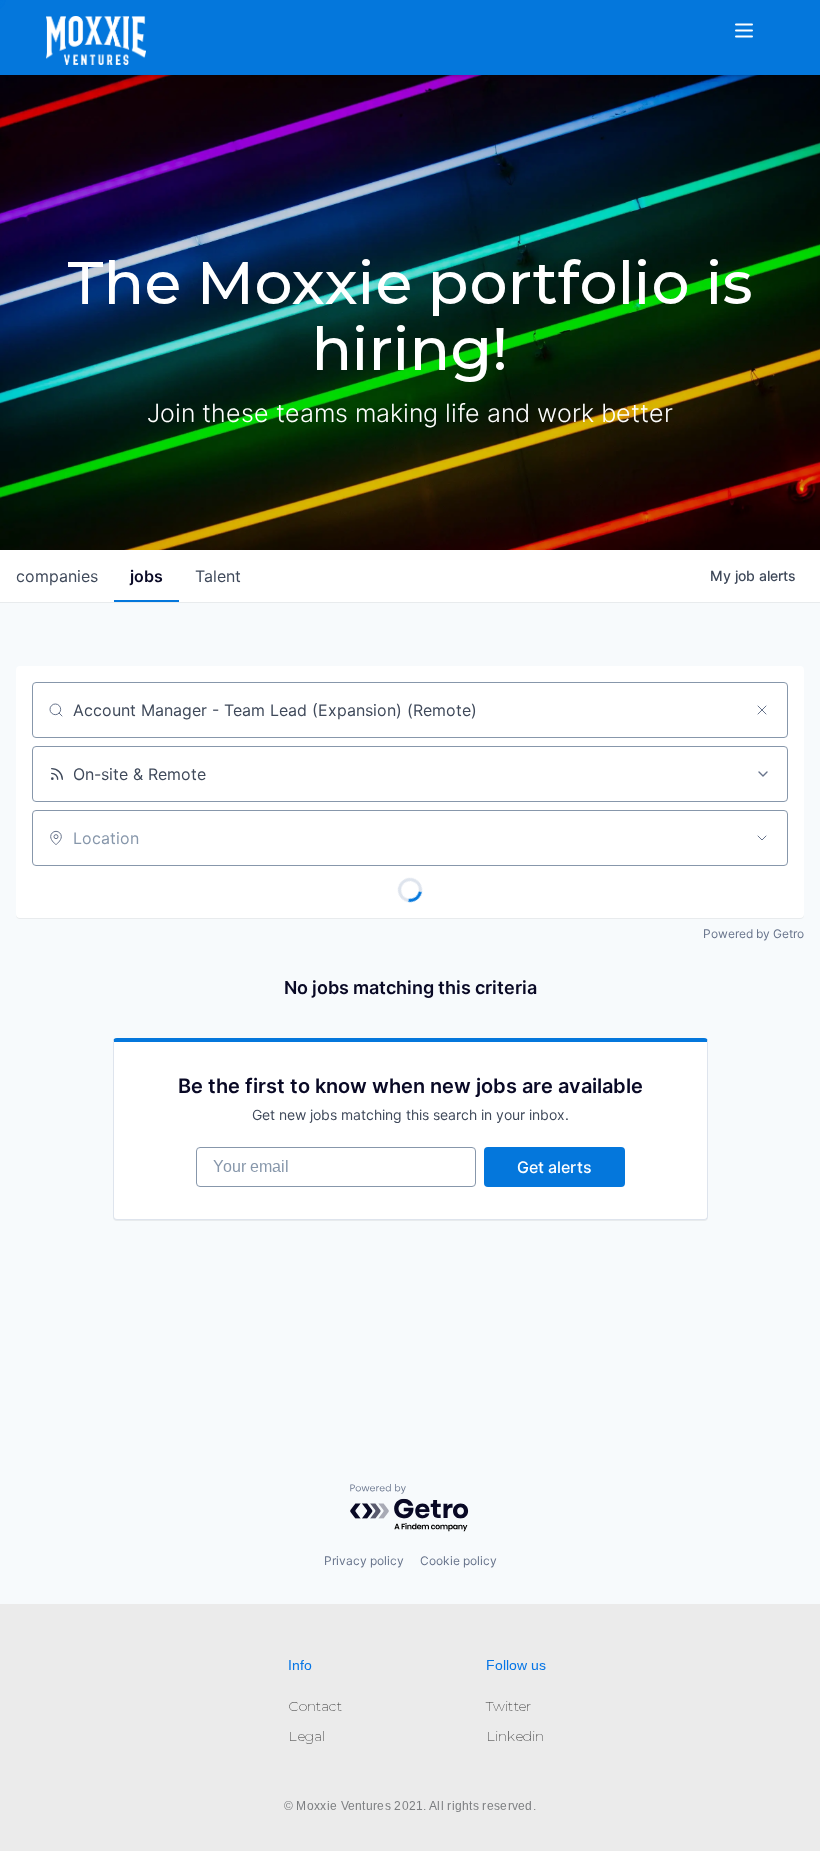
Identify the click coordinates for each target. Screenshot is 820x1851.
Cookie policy (458, 1560)
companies (57, 576)
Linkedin (515, 1736)
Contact (314, 1706)
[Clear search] (762, 710)
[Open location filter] (762, 838)
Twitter (508, 1706)
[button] (756, 18)
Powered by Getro (753, 933)
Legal (306, 1736)
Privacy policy (364, 1560)
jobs (146, 576)
